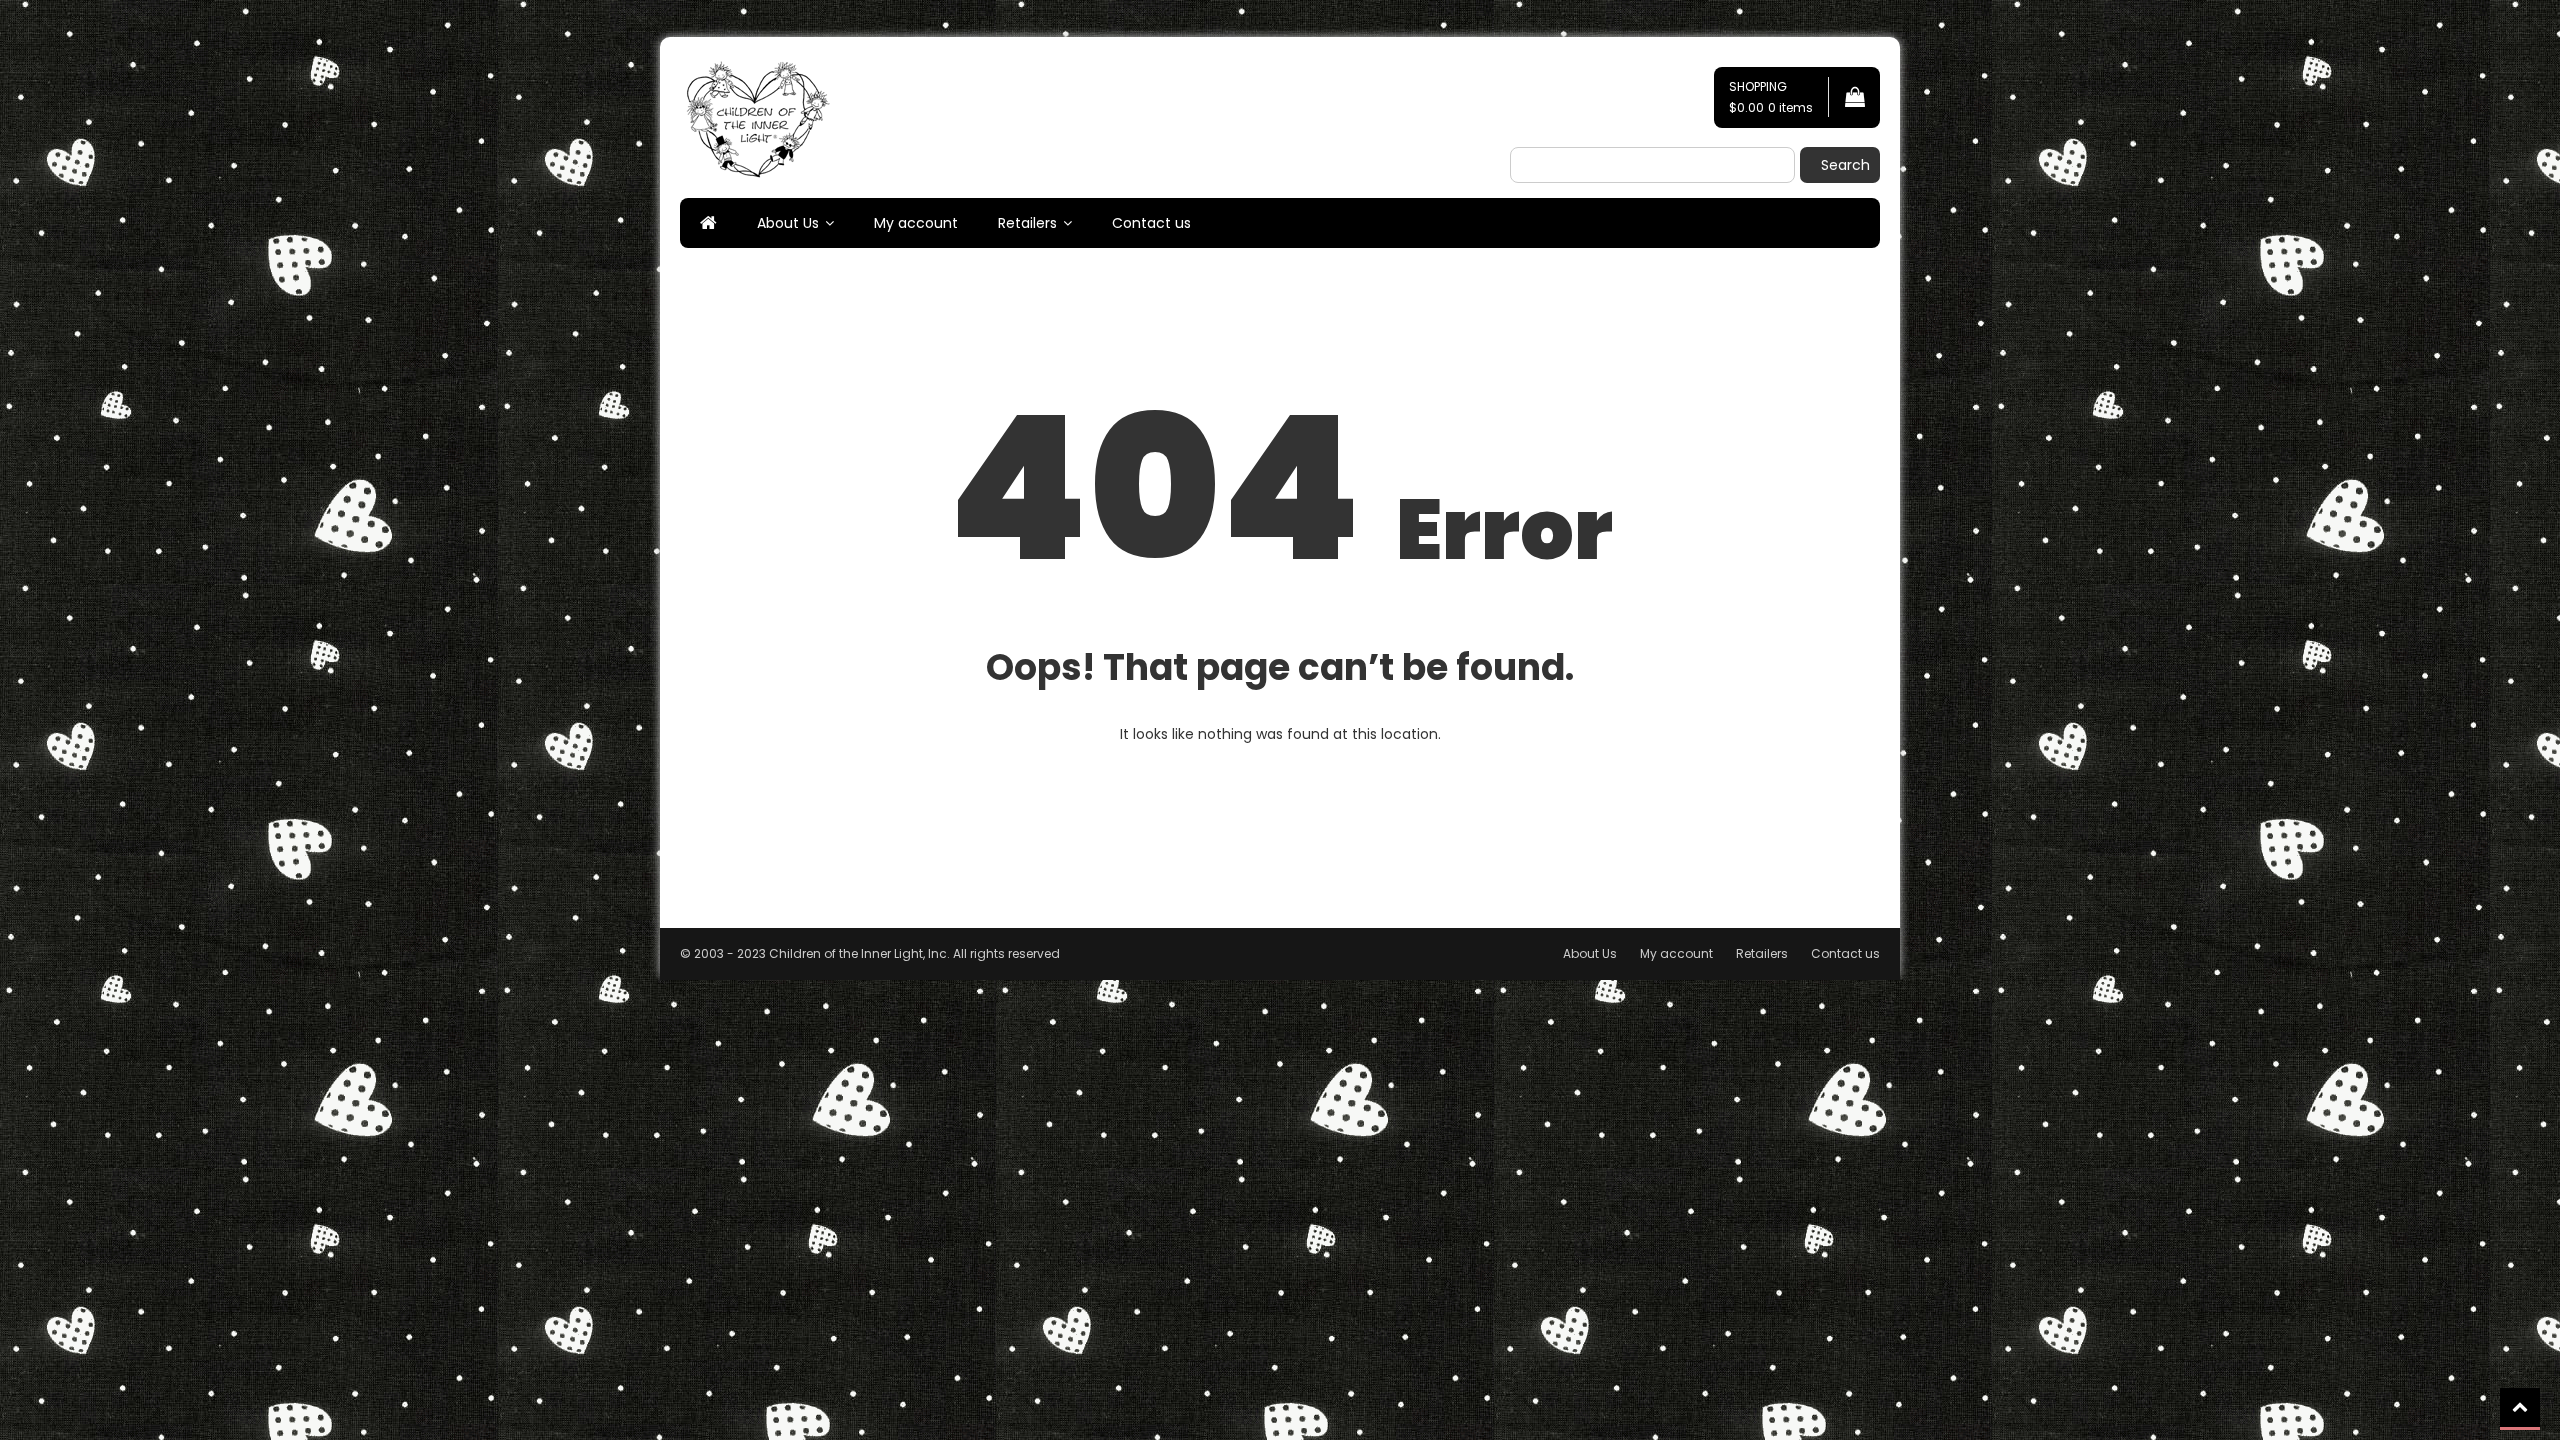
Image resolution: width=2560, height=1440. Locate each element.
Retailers (1027, 223)
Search (1845, 165)
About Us (788, 223)
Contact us (1151, 223)
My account (916, 223)
